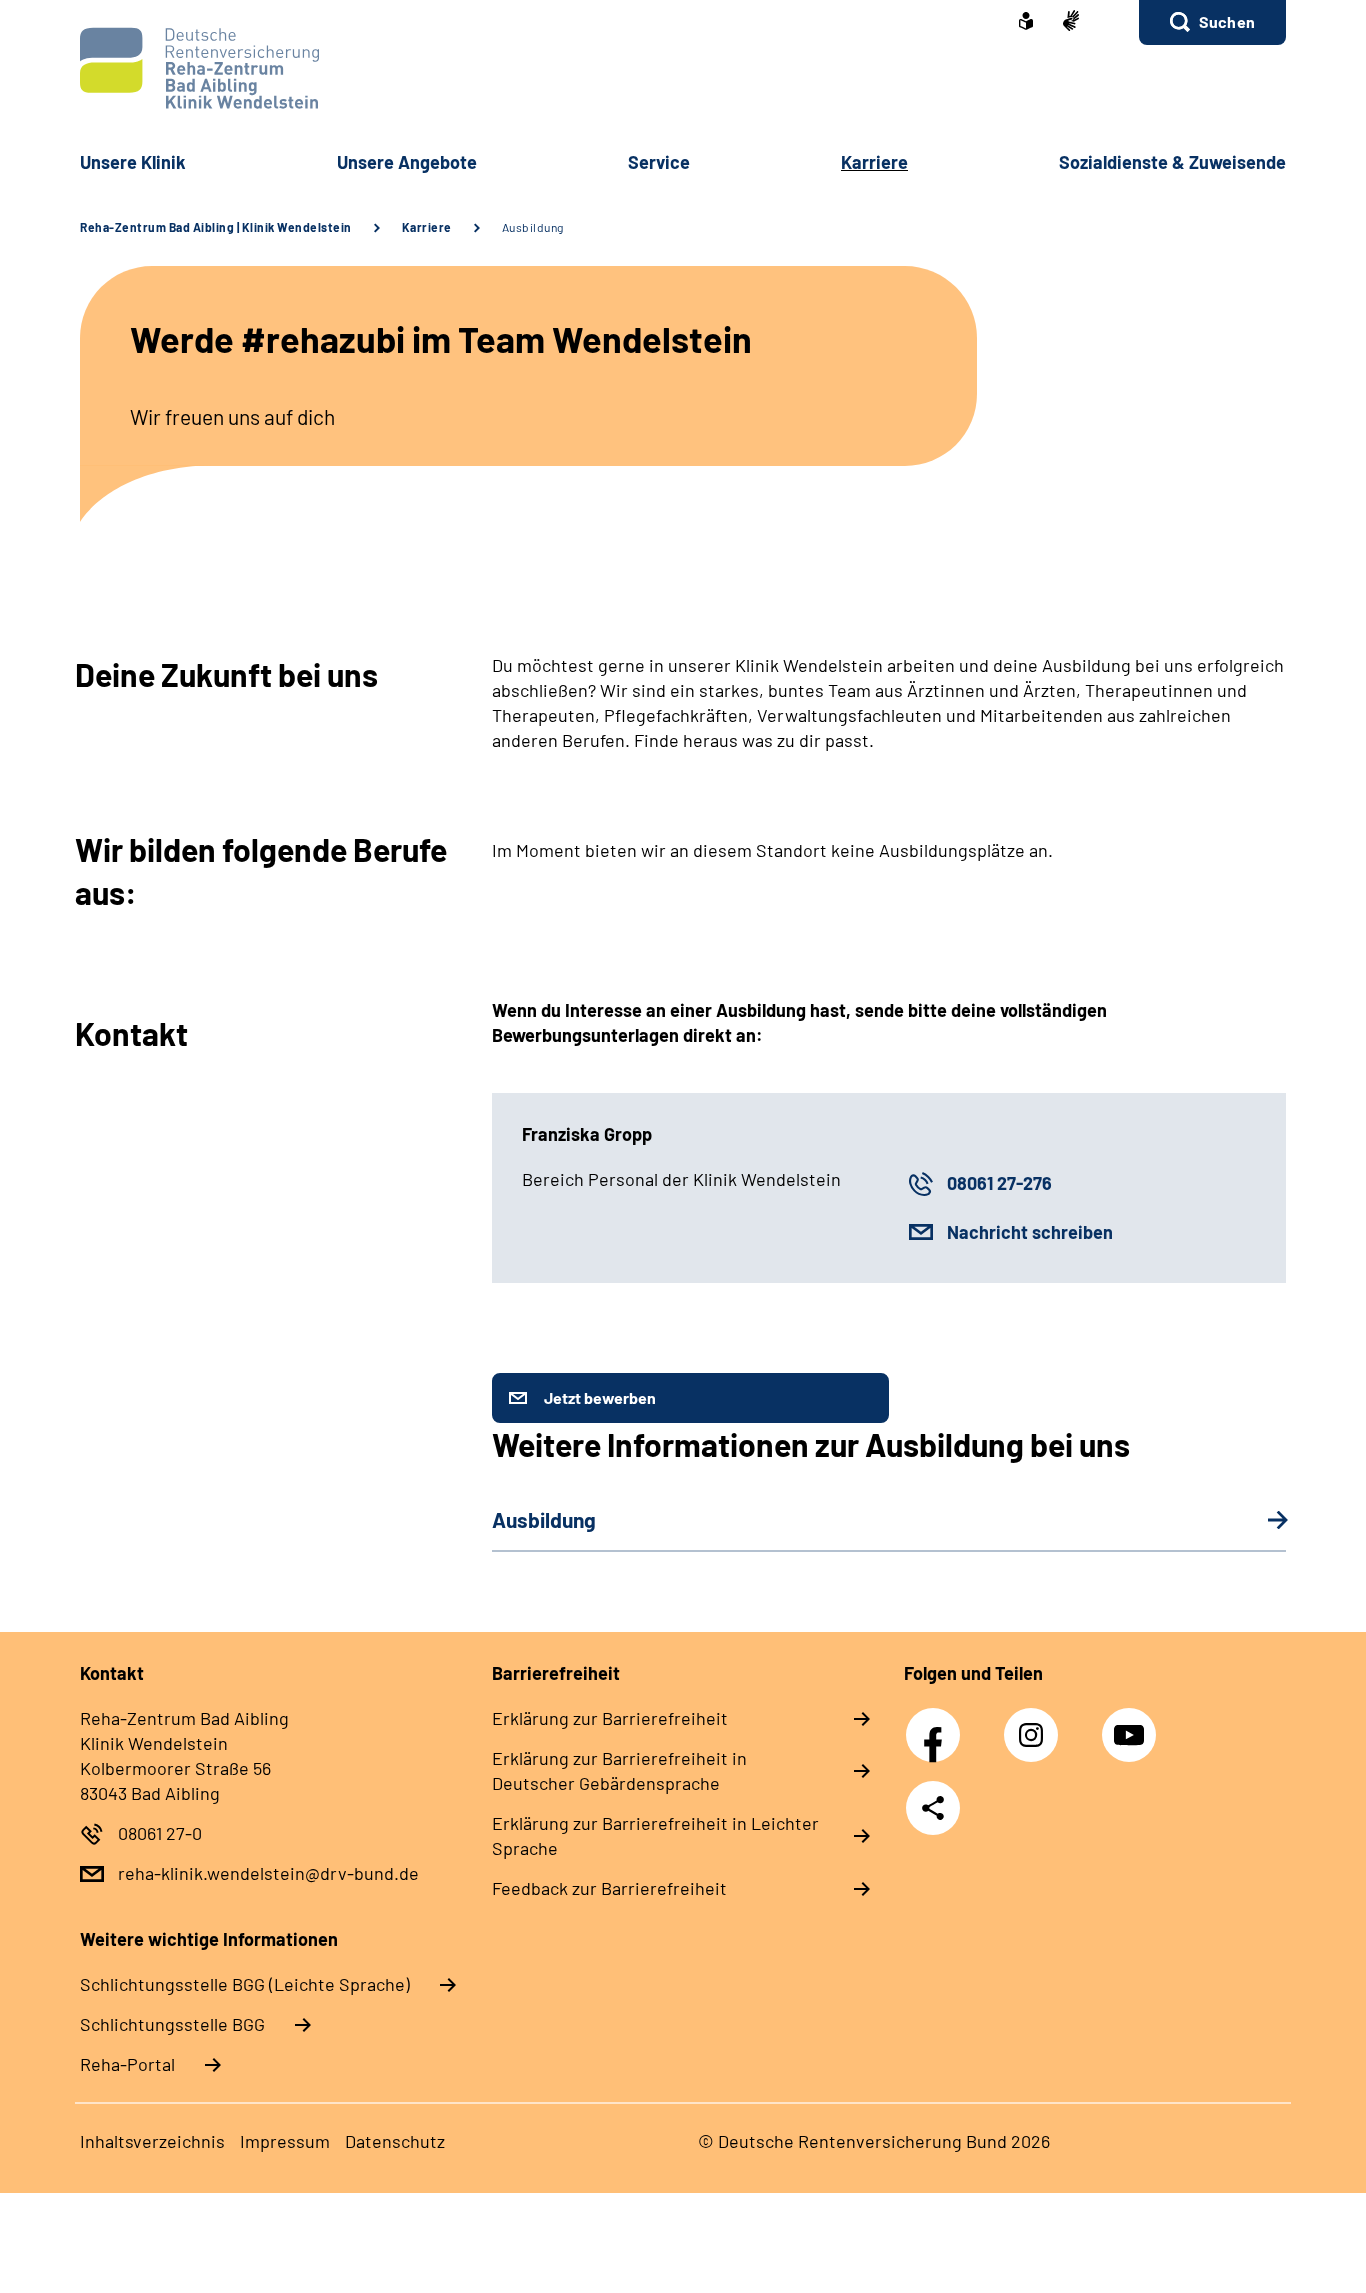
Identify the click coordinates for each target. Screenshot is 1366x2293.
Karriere (427, 227)
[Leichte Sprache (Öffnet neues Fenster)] (1026, 23)
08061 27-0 (160, 1833)
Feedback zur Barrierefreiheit (609, 1888)
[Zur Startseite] (683, 68)
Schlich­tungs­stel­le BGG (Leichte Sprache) (245, 1984)
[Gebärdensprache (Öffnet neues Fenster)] (1071, 22)
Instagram (1036, 1724)
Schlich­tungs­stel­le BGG (172, 2024)
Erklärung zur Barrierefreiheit (610, 1718)
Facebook (938, 1724)
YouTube (1132, 1724)
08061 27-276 (999, 1183)
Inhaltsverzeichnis (152, 2141)
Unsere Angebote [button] (407, 162)
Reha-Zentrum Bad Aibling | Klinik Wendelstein (216, 227)
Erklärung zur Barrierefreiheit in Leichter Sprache (655, 1835)
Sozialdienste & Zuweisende (1172, 162)
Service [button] (659, 162)
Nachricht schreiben (1030, 1232)
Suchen (1227, 21)
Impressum (285, 2141)
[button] (1212, 22)
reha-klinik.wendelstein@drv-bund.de (268, 1873)
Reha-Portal (127, 2064)
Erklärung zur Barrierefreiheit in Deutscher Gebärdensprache (619, 1770)
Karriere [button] (874, 162)
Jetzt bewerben (600, 1397)
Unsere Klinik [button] (133, 162)
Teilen (933, 1808)
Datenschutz (395, 2141)
